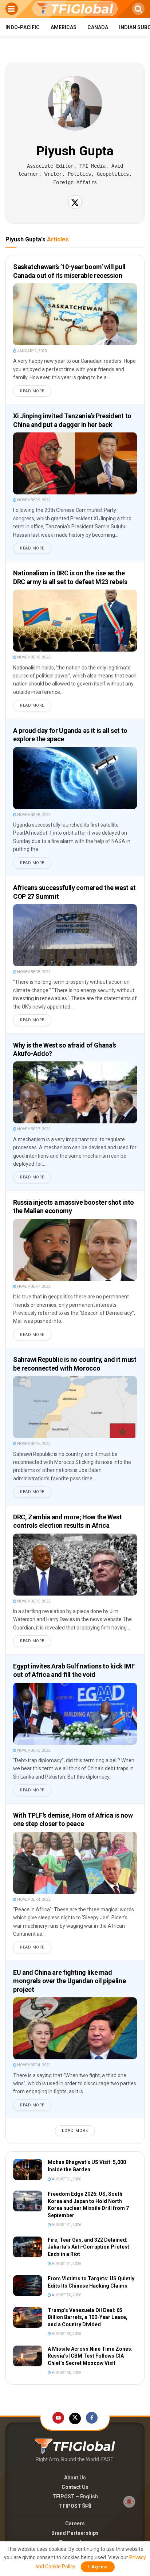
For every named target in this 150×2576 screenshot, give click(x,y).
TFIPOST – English (75, 2497)
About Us (75, 2478)
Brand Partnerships (75, 2533)
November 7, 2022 (33, 1129)
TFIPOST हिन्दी (75, 2506)
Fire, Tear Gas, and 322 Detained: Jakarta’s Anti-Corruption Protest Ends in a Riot (88, 2247)
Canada (98, 27)
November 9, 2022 (33, 500)
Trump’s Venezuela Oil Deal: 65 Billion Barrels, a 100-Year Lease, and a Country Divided (88, 2317)
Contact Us (75, 2487)
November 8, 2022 (33, 815)
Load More (75, 2131)
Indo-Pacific (23, 27)
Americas (64, 27)
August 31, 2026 (66, 2179)
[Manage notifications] (129, 2502)
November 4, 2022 (33, 1899)
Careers (75, 2523)
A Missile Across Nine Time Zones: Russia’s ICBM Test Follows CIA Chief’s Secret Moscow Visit (90, 2356)
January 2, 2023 (32, 351)
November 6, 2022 (33, 1444)
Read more (32, 391)
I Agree (98, 2567)
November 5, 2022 (33, 1601)
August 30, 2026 (66, 2295)
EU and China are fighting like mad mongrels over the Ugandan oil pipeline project (69, 1981)
